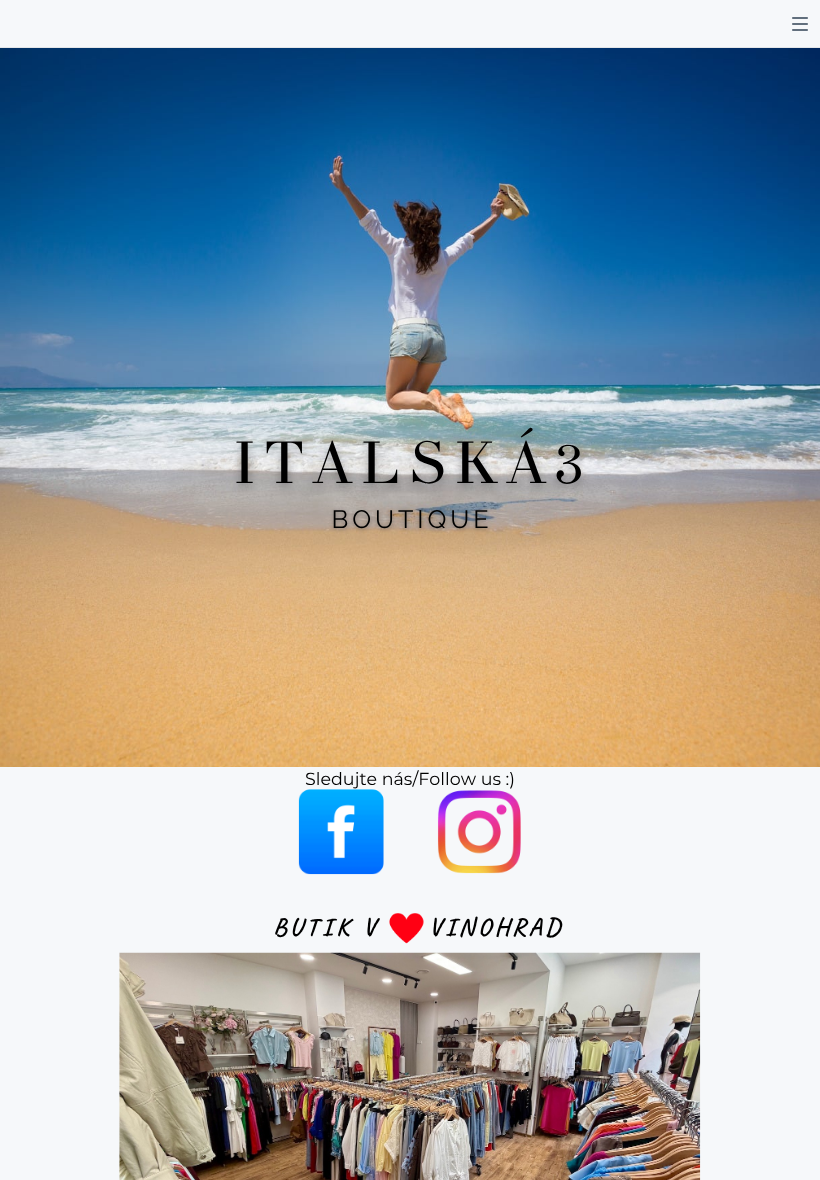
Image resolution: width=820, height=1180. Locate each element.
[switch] (800, 24)
